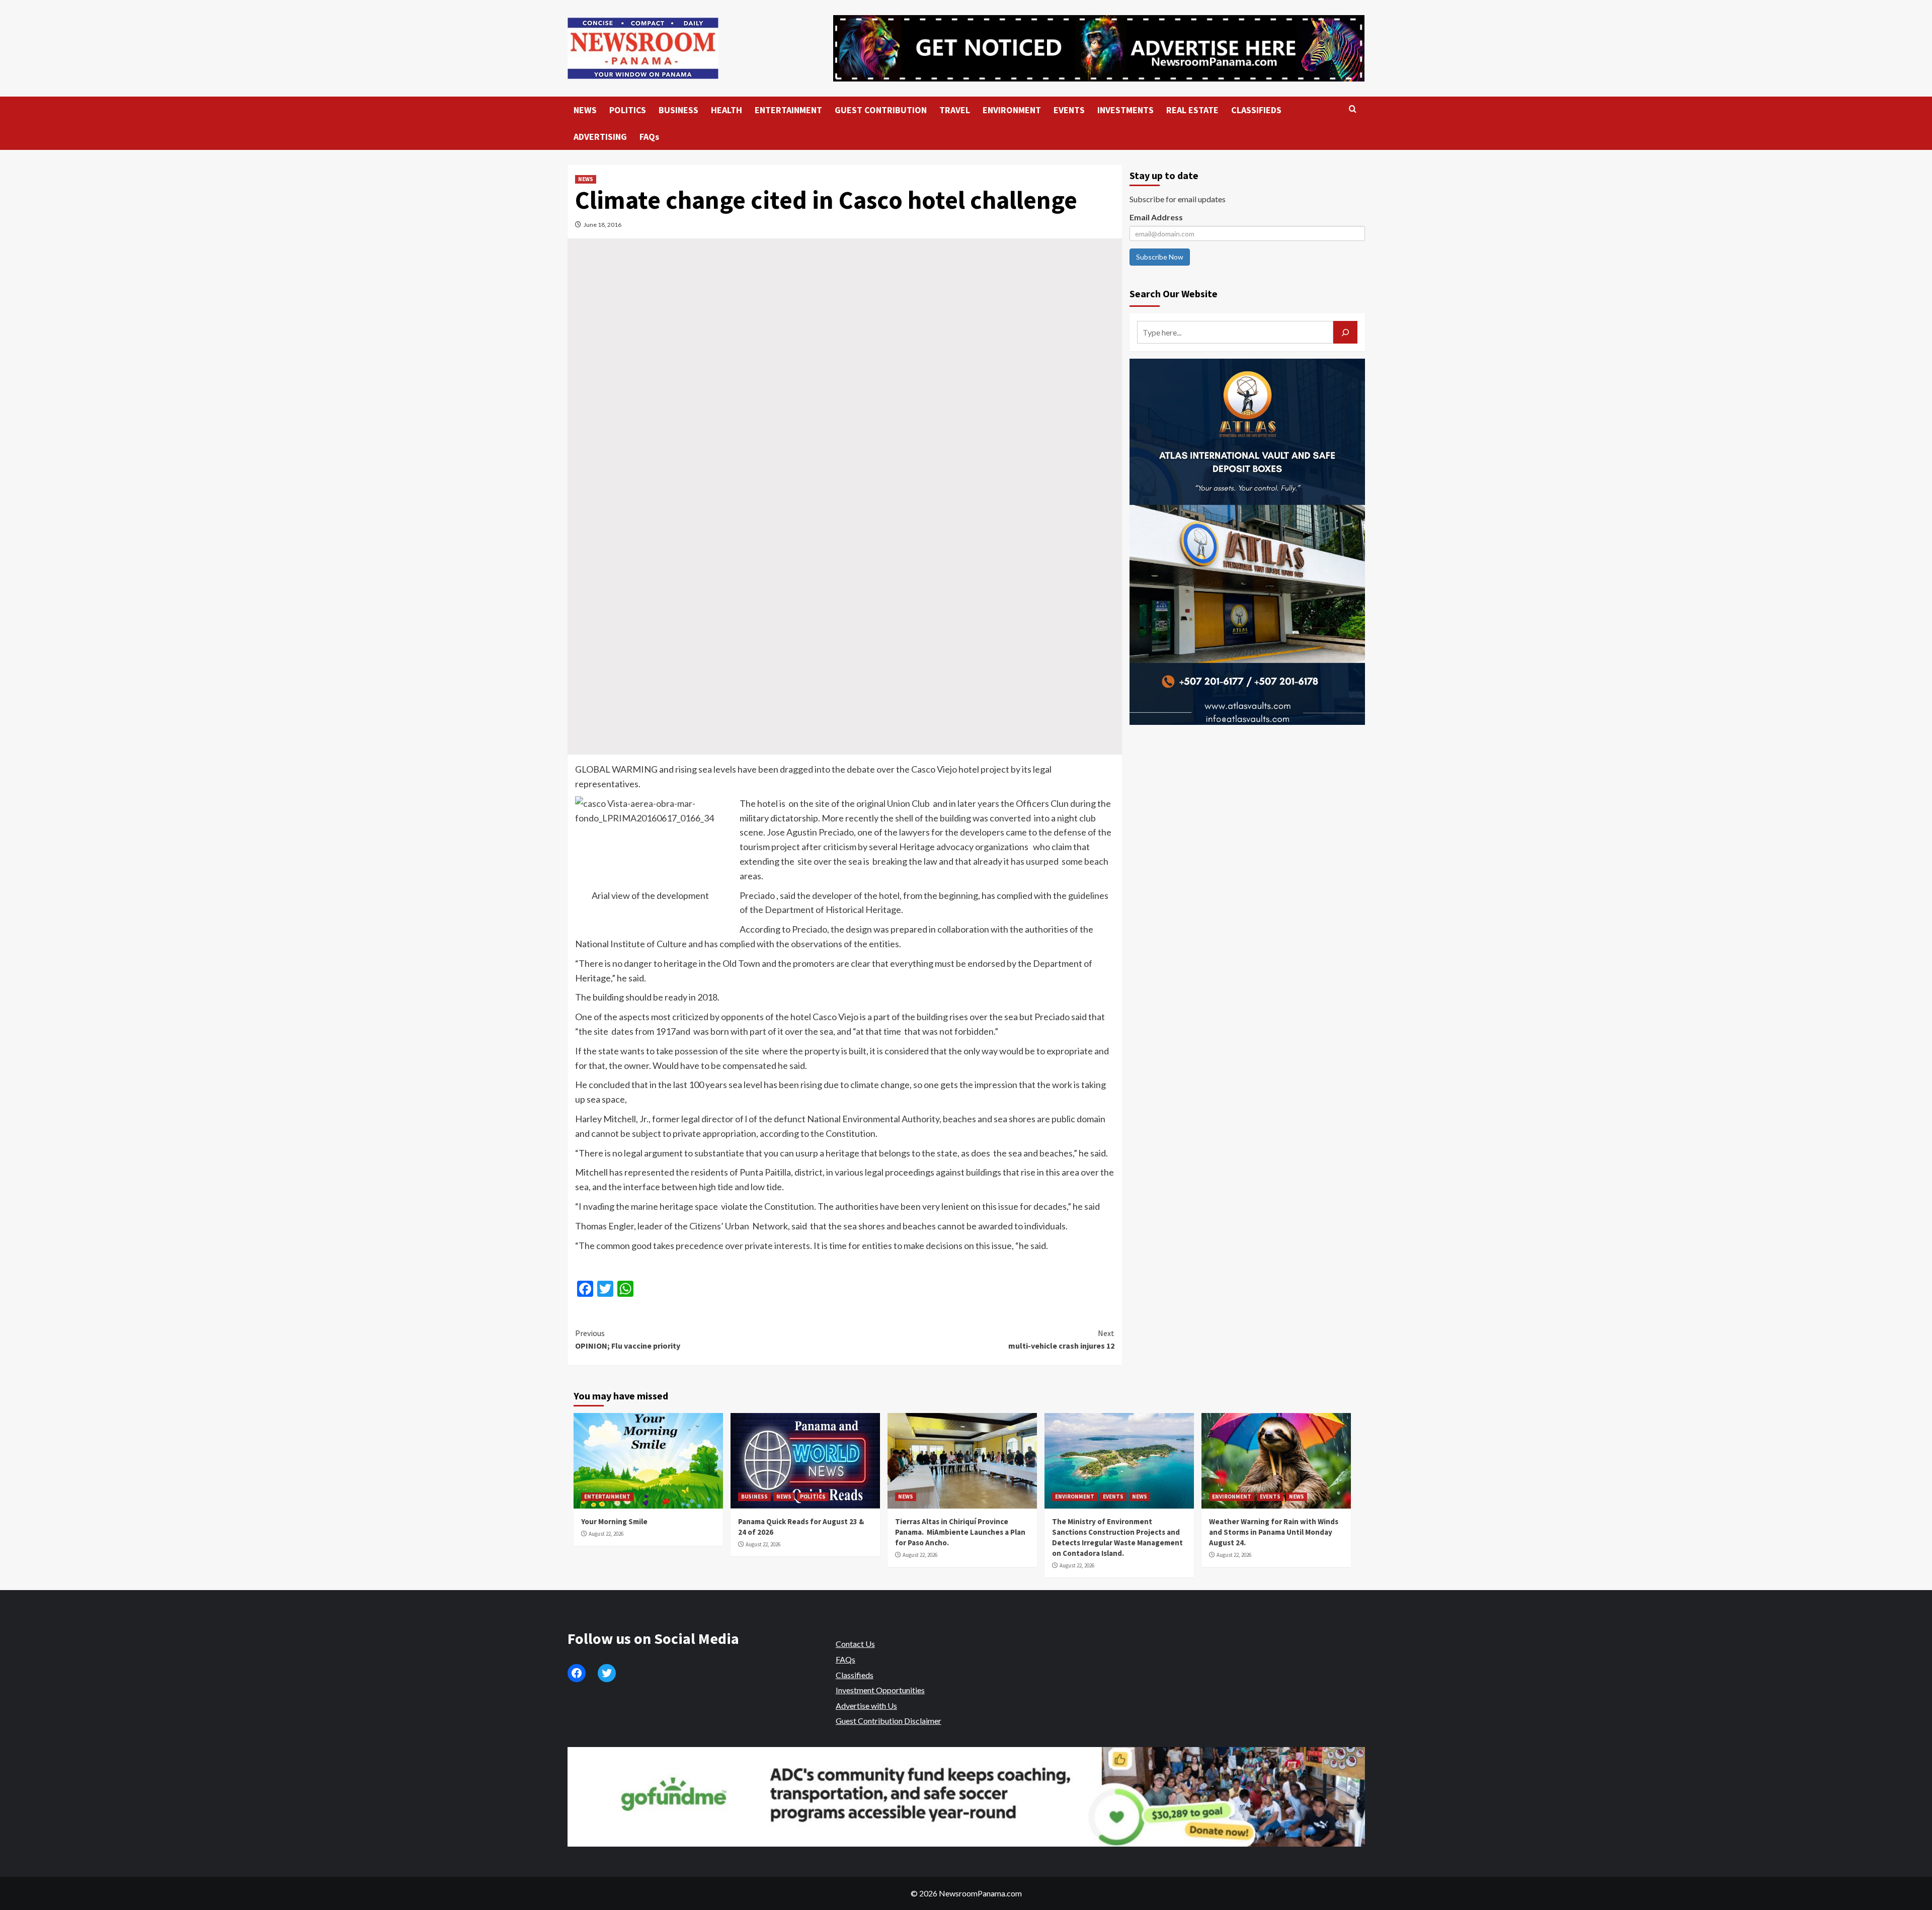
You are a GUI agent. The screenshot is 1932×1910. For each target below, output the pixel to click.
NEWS (585, 110)
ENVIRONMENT (1012, 110)
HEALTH (727, 110)
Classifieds (855, 1675)
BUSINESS (678, 110)
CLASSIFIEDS (1256, 110)
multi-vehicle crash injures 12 (1061, 1340)
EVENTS (1069, 110)
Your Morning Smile (614, 1521)
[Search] (1353, 109)
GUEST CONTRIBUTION (881, 110)
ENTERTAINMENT (788, 110)
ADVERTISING (600, 137)
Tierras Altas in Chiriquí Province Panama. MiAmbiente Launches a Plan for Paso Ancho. (960, 1532)
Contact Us (855, 1644)
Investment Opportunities (880, 1690)
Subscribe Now (1160, 257)
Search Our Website (1174, 294)
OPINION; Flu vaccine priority (628, 1340)
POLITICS (628, 110)
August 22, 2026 (606, 1534)
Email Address (1156, 217)
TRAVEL (955, 110)
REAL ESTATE (1192, 110)
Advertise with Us (866, 1706)
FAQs (649, 137)
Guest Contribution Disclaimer (889, 1721)
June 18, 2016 (602, 225)
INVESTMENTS (1125, 110)
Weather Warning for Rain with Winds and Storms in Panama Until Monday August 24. (1274, 1532)
